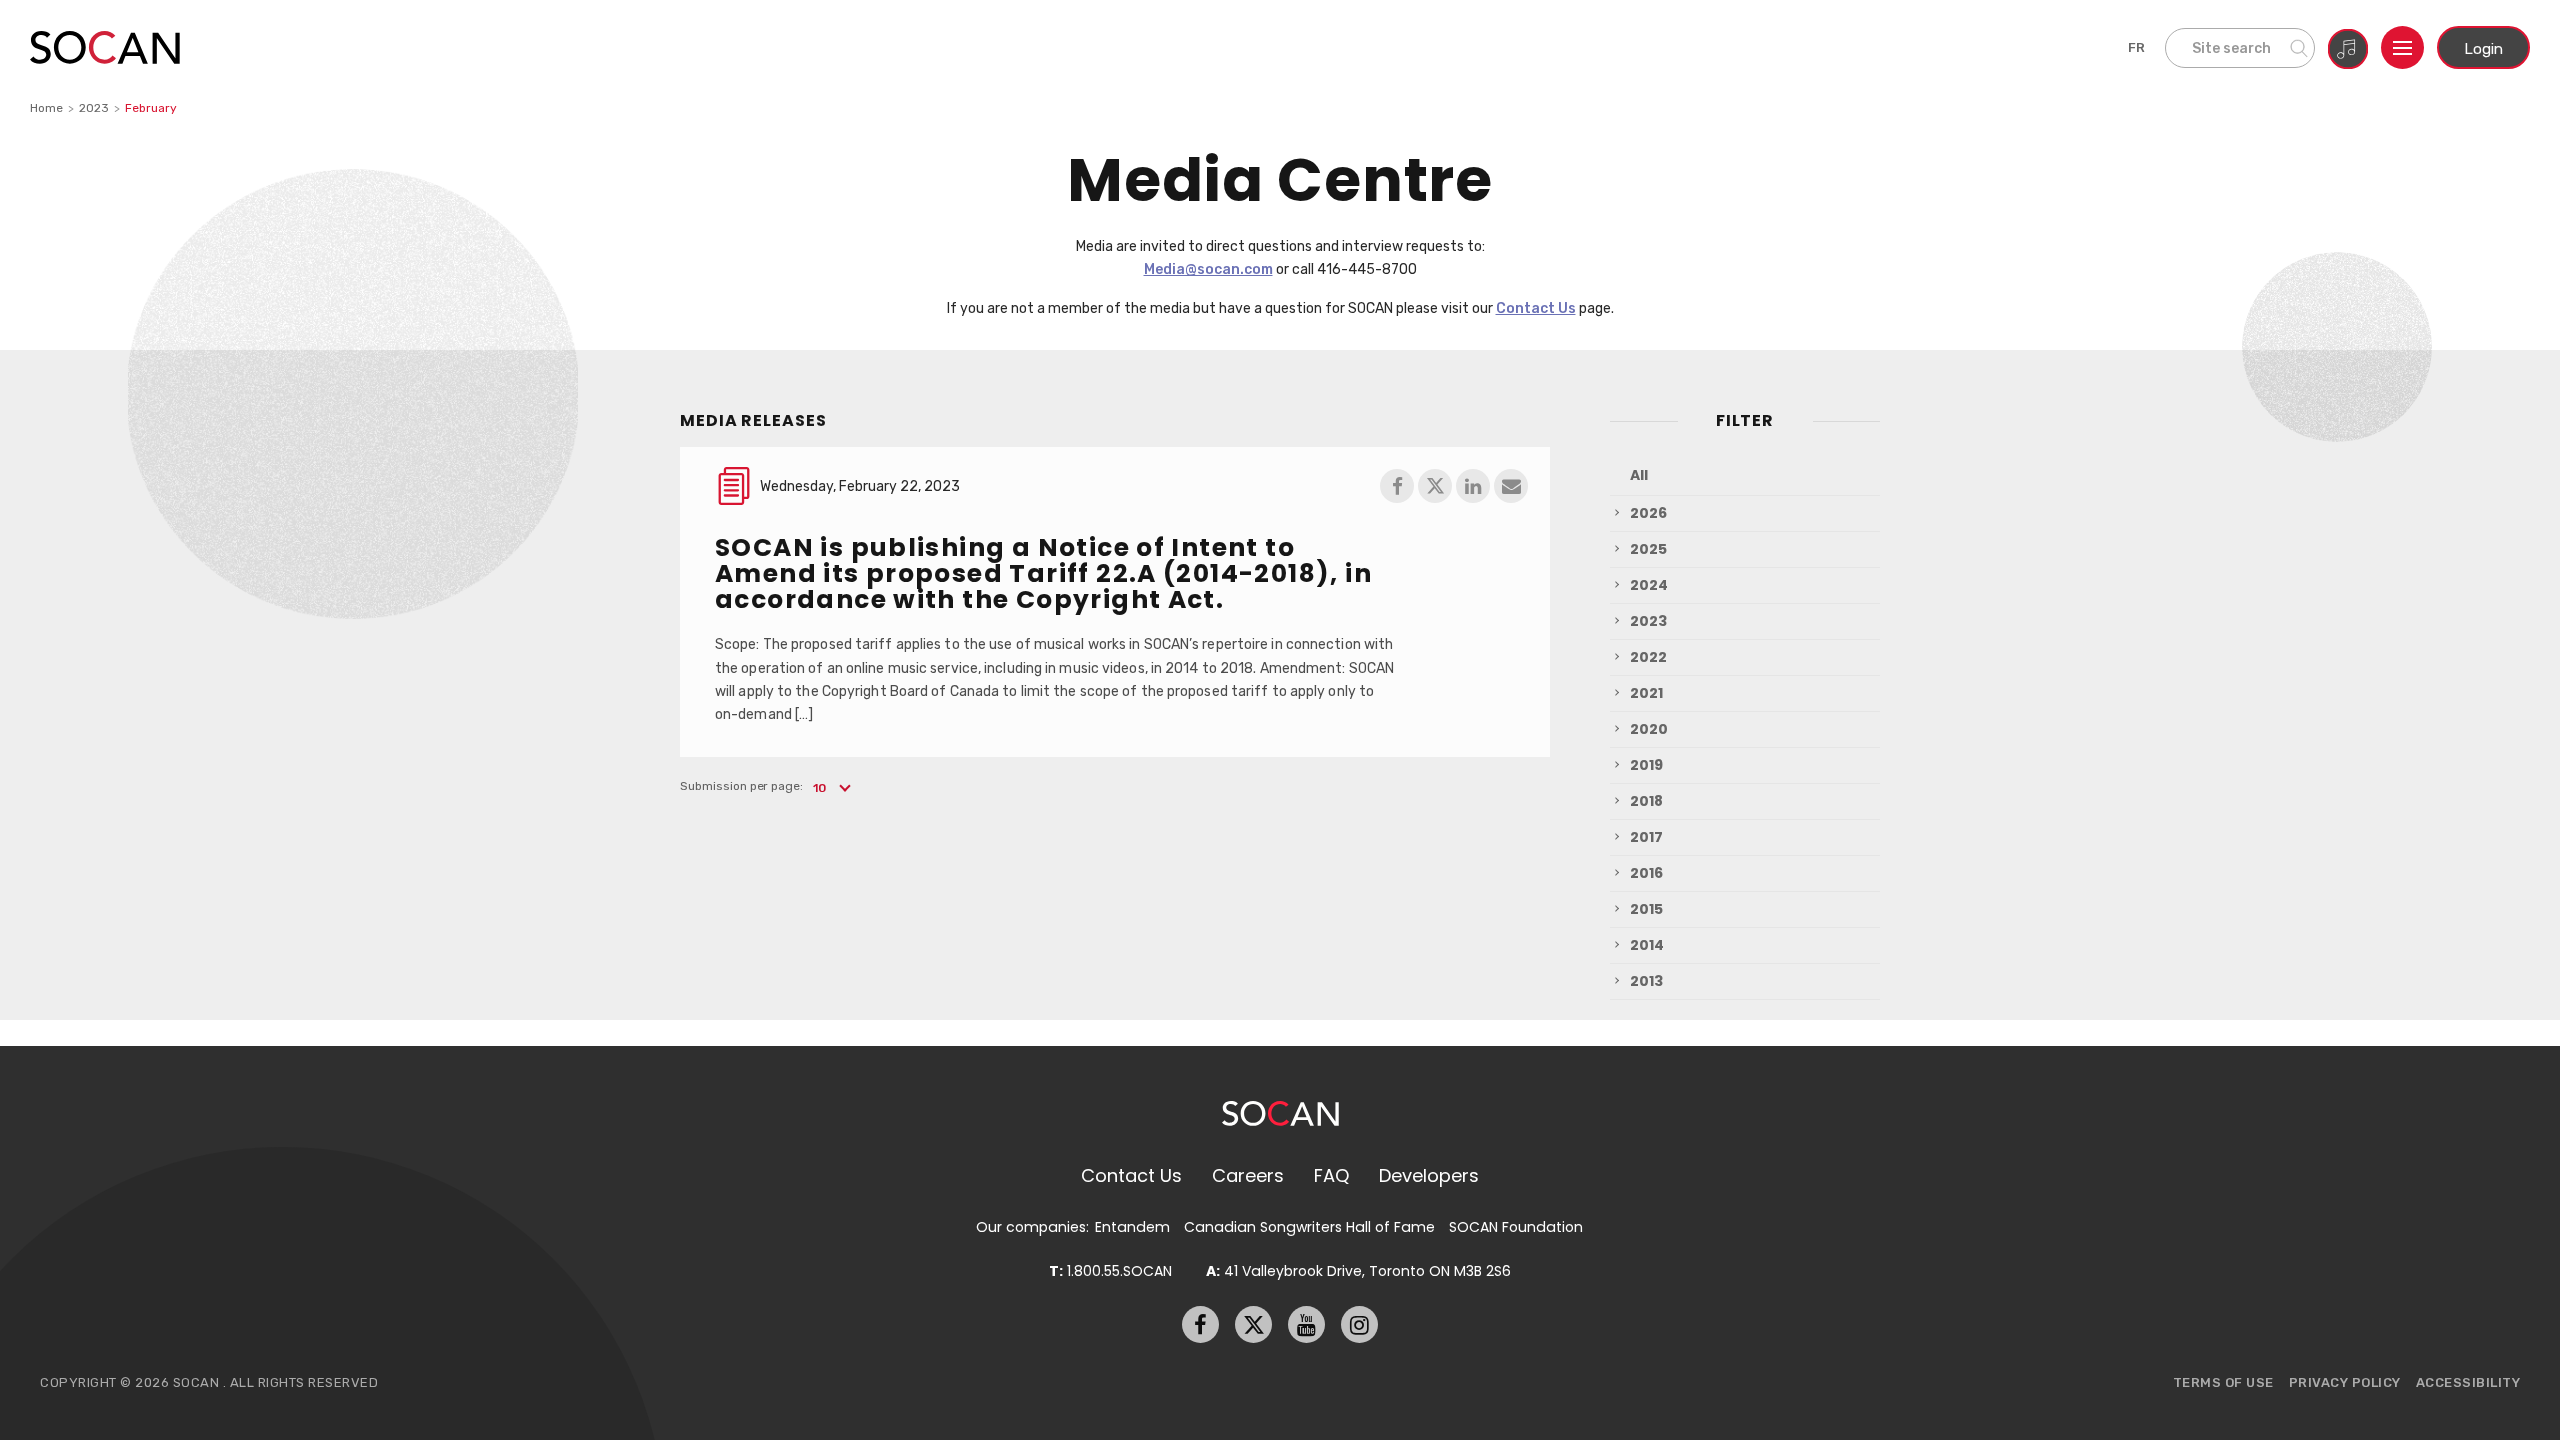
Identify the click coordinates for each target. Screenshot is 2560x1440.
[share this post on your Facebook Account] (1397, 486)
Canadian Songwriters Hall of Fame (1309, 1227)
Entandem (1132, 1227)
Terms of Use (2223, 1382)
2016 (1646, 873)
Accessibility (2468, 1382)
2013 (1646, 981)
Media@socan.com (1208, 269)
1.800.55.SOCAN (1110, 1271)
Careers (1248, 1175)
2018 (1646, 801)
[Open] (2402, 47)
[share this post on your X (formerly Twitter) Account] (1435, 486)
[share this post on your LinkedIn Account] (1473, 486)
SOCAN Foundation (1516, 1227)
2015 (1646, 909)
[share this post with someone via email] (1511, 486)
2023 (94, 108)
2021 (1646, 693)
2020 (1649, 729)
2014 (1647, 945)
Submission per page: (741, 786)
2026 (1648, 513)
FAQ (1331, 1175)
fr (2137, 47)
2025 (1648, 549)
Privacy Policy (2345, 1382)
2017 (1646, 837)
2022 (1648, 657)
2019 (1646, 765)
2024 (1649, 585)
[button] (830, 788)
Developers (1429, 1175)
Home (46, 108)
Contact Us (1536, 308)
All (1639, 475)
